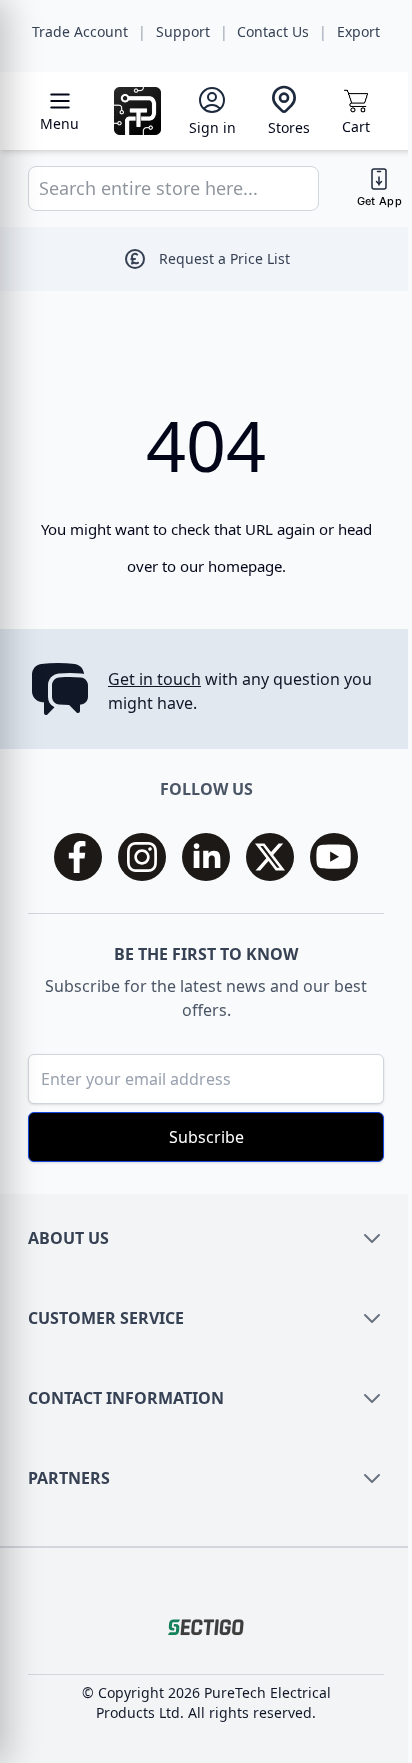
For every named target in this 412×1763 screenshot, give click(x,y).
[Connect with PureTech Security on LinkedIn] (206, 857)
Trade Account (80, 31)
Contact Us (273, 31)
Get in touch (154, 679)
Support (183, 31)
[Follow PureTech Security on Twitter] (270, 857)
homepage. (247, 566)
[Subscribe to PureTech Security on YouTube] (334, 857)
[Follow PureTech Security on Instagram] (142, 857)
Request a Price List (224, 258)
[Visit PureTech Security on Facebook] (78, 857)
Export (358, 31)
